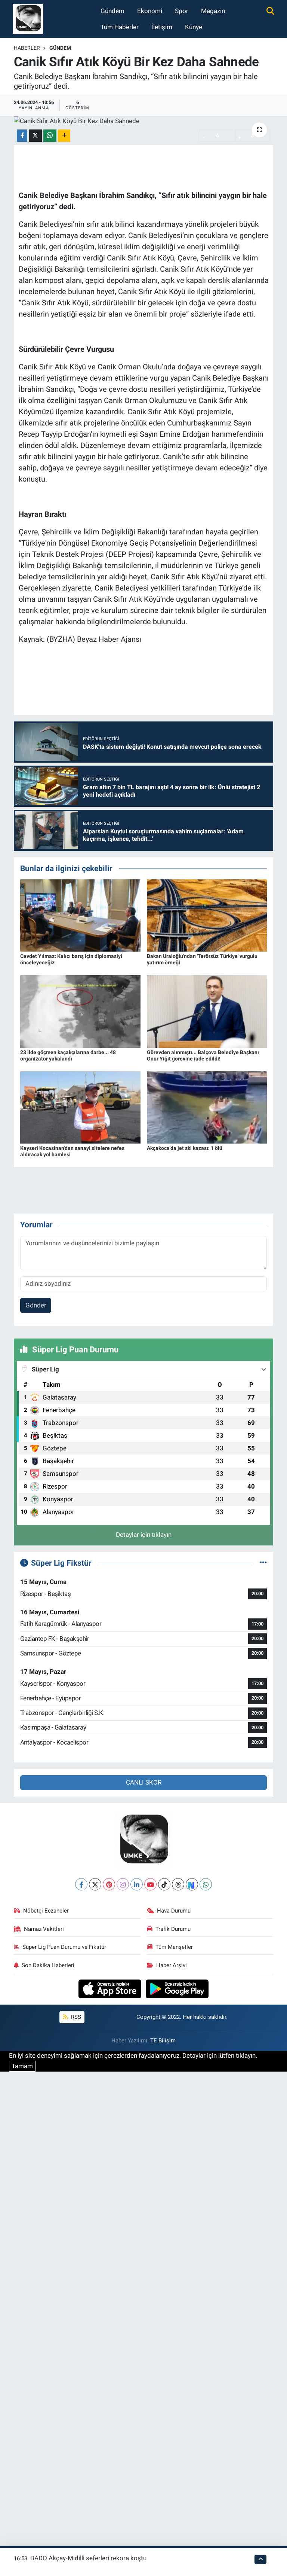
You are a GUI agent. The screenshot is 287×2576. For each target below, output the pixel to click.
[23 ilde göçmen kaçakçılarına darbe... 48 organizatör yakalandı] (80, 1011)
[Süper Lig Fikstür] (263, 1563)
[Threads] (178, 1884)
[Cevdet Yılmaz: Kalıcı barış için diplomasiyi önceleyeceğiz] (80, 915)
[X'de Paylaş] (36, 136)
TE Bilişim (163, 2041)
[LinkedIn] (137, 1884)
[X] (95, 1884)
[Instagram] (123, 1884)
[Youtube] (150, 1884)
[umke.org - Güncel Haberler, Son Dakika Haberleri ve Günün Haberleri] (28, 18)
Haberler (27, 48)
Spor (182, 11)
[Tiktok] (164, 1884)
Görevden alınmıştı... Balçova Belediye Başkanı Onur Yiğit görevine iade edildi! (203, 1055)
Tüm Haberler (120, 27)
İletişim (162, 27)
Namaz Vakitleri (44, 1929)
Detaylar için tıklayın (144, 1535)
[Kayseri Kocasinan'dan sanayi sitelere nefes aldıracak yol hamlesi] (80, 1107)
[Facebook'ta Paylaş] (22, 136)
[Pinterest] (109, 1884)
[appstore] (111, 1988)
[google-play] (177, 1988)
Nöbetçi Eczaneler (46, 1911)
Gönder (36, 1305)
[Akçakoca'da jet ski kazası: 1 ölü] (207, 1107)
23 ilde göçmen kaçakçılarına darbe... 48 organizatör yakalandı (68, 1055)
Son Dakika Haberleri (48, 1965)
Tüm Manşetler (174, 1947)
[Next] (192, 1884)
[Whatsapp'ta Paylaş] (50, 136)
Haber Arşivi (172, 1965)
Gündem (112, 11)
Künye (194, 27)
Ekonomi (150, 11)
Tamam (22, 2066)
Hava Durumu (174, 1911)
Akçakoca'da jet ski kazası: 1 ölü (185, 1148)
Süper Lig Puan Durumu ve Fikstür (64, 1947)
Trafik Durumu (173, 1929)
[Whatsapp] (206, 1884)
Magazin (213, 11)
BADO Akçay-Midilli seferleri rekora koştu (88, 2558)
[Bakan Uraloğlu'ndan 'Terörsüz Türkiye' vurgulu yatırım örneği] (207, 915)
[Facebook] (81, 1884)
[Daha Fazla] (64, 136)
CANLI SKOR (144, 1782)
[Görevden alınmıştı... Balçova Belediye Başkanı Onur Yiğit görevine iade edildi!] (207, 1011)
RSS (75, 2017)
